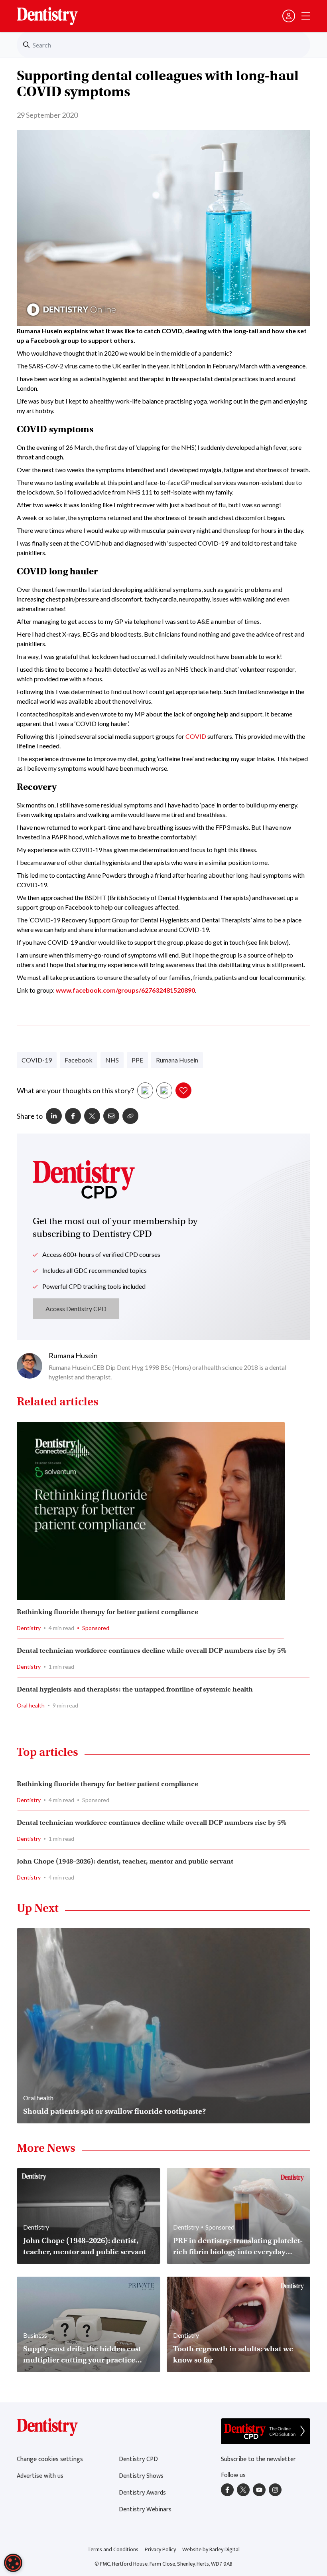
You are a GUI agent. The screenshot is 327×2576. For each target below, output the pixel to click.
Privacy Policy (160, 2549)
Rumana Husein (177, 1060)
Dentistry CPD (138, 2459)
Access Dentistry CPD (76, 1309)
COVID (196, 736)
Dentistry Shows (141, 2476)
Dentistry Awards (142, 2493)
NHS (112, 1060)
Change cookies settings (50, 2459)
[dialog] (13, 2563)
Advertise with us (40, 2476)
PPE (137, 1060)
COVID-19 (37, 1060)
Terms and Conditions (113, 2549)
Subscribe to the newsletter (258, 2459)
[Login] (289, 16)
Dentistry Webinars (145, 2510)
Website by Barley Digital (211, 2549)
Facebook (79, 1060)
